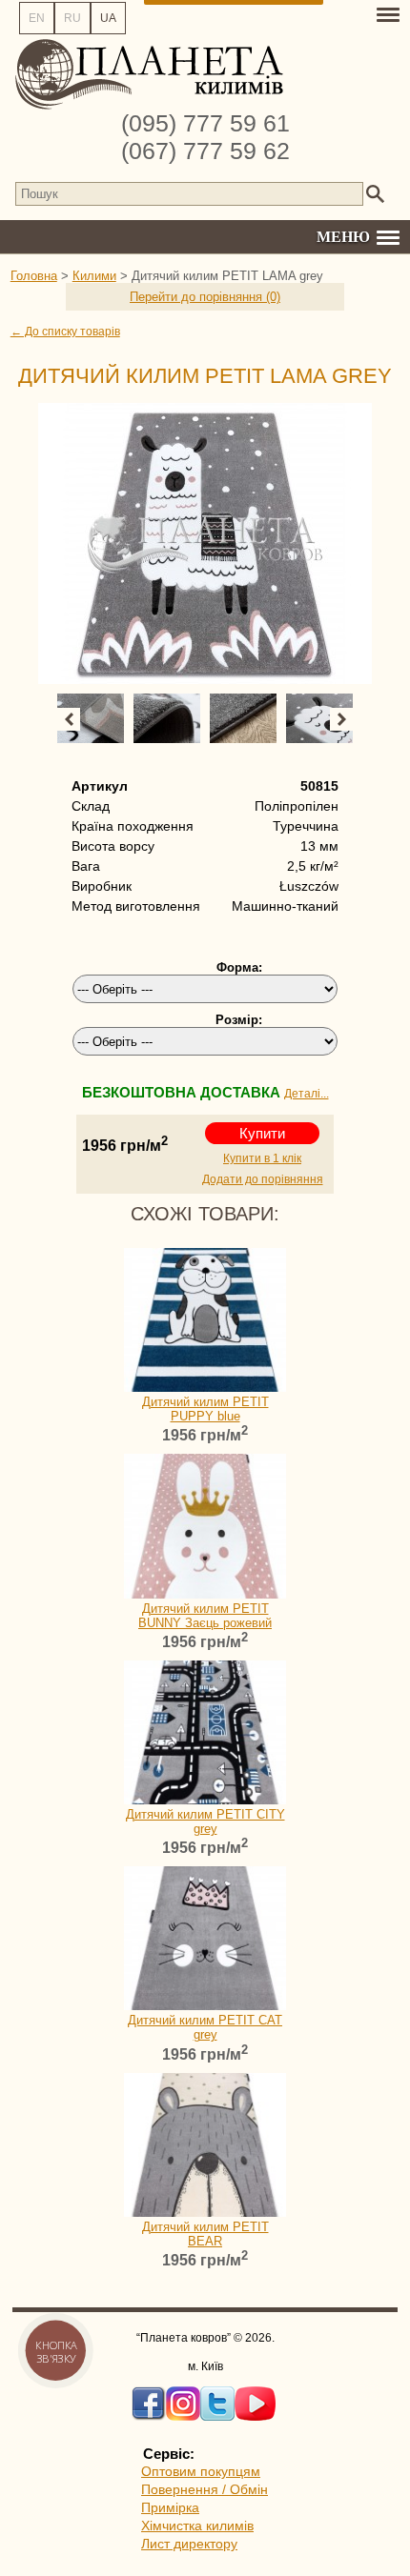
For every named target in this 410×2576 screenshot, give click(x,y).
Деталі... (307, 1094)
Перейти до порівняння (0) (205, 297)
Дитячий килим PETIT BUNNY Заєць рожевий (205, 1616)
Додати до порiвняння (263, 1179)
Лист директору (189, 2544)
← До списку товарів (65, 332)
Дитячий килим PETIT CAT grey (205, 2027)
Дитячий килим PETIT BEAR (205, 2234)
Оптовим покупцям (201, 2471)
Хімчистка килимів (197, 2526)
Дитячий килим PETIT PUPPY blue (205, 1409)
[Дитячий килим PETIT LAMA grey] (205, 543)
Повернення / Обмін (205, 2489)
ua (108, 18)
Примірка (170, 2507)
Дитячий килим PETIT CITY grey (205, 1821)
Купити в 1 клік (262, 1158)
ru (72, 18)
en (37, 18)
